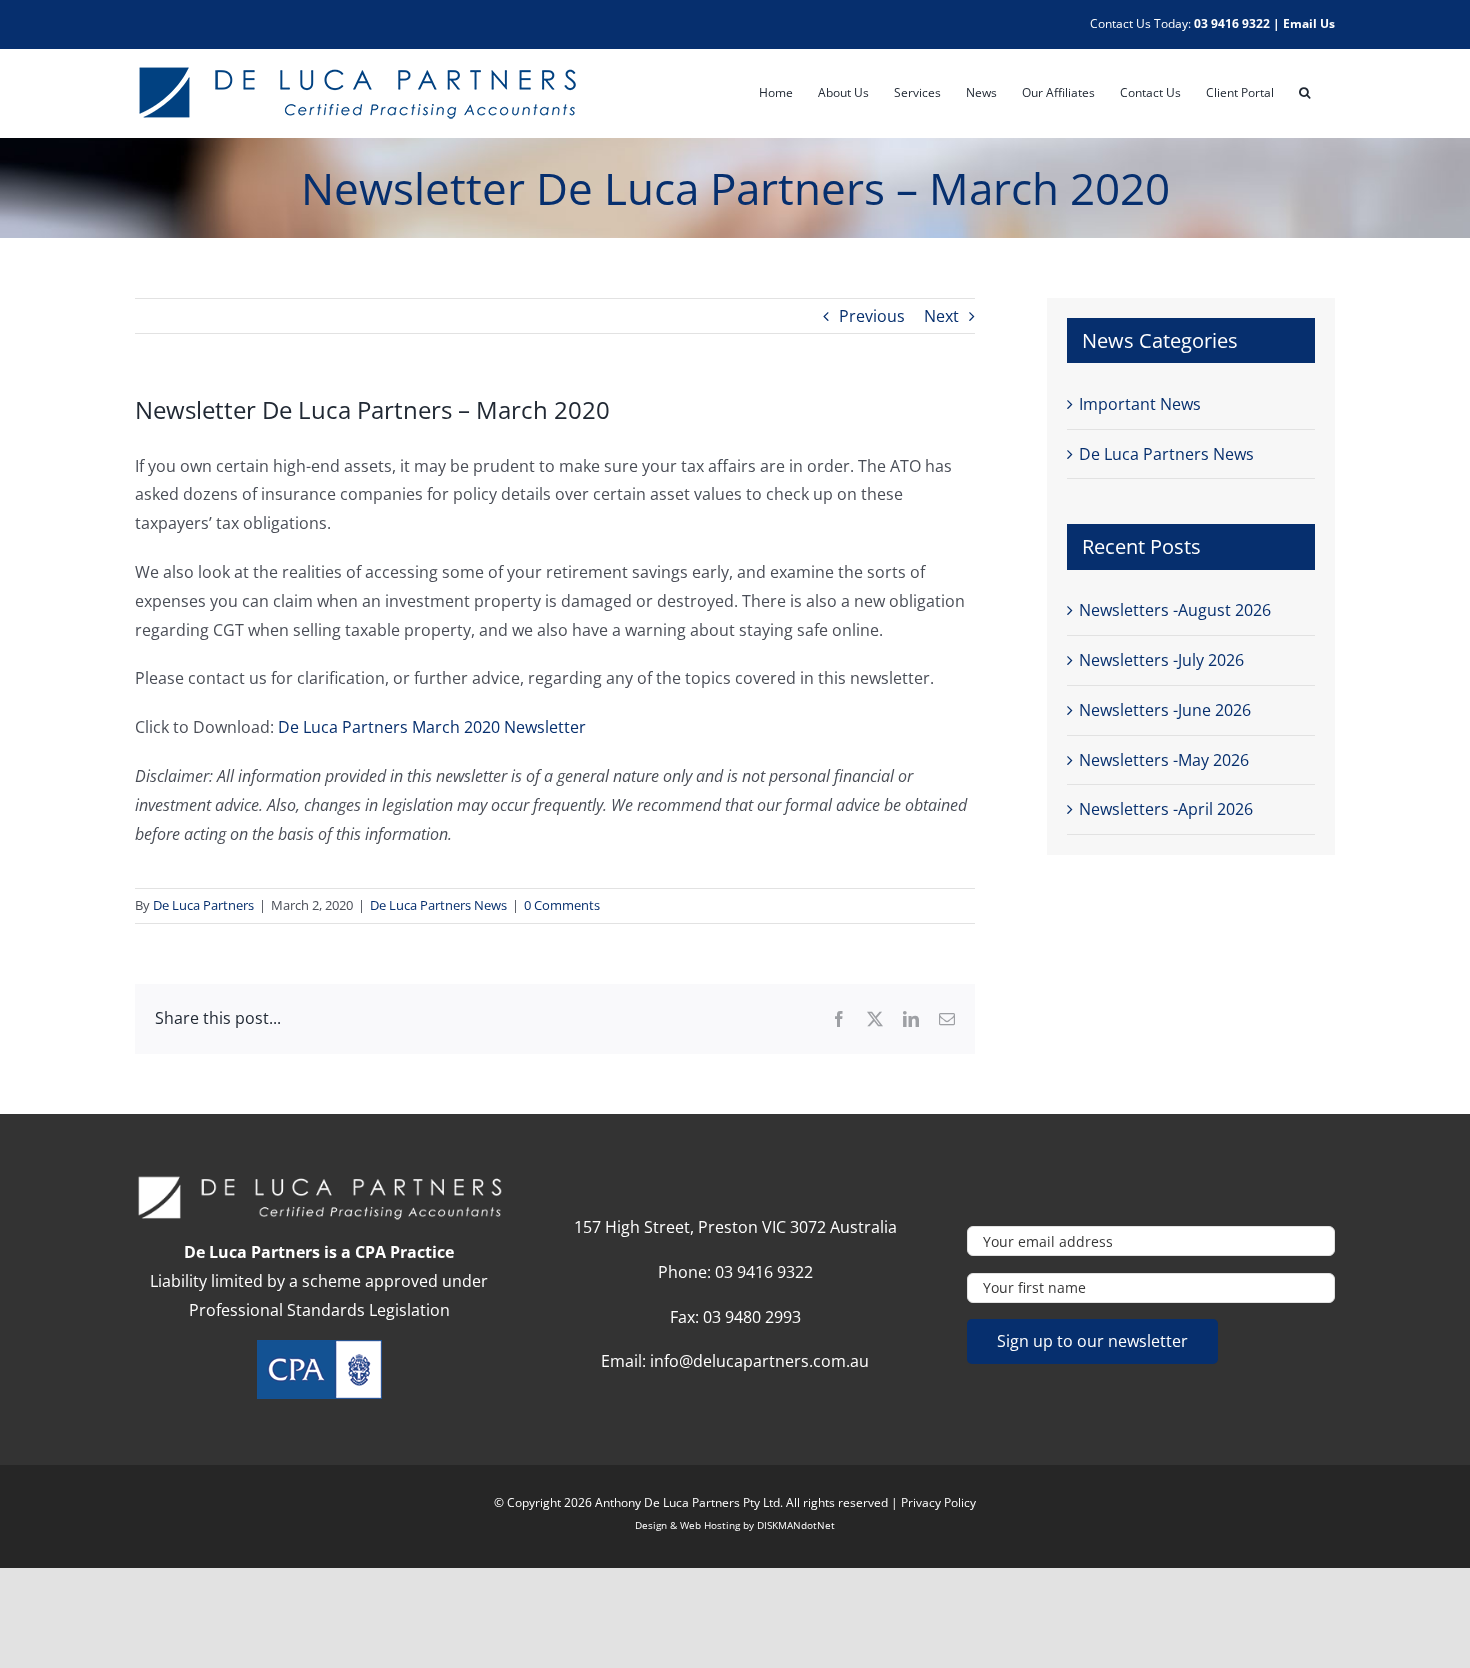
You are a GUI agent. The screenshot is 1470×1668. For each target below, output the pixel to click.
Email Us (1309, 23)
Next (941, 316)
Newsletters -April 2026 (1166, 809)
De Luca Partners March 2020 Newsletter (432, 727)
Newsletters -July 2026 (1161, 660)
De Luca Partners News (438, 905)
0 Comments (562, 905)
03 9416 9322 (1232, 23)
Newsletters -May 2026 (1164, 760)
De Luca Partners (203, 905)
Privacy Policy (938, 1502)
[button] (1304, 93)
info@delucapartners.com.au (759, 1361)
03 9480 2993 (752, 1317)
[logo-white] (319, 1182)
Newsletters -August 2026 (1175, 610)
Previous (872, 316)
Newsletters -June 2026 (1165, 710)
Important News (1140, 404)
